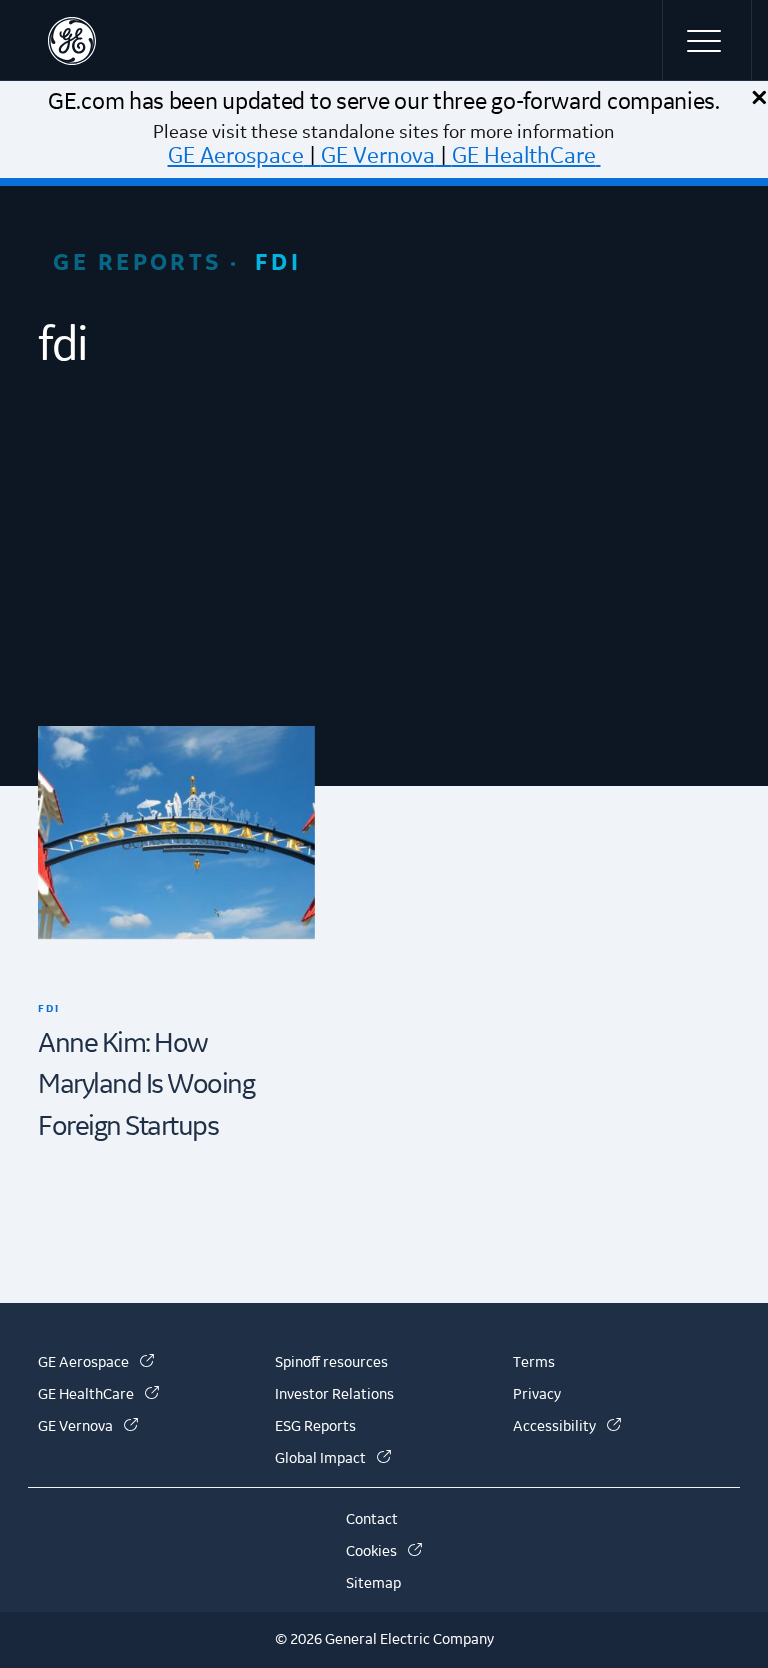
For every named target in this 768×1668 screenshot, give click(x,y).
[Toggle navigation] (707, 40)
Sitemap (373, 1584)
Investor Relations (334, 1395)
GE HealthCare (524, 156)
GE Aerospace (236, 156)
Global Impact (333, 1459)
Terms (534, 1363)
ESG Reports (315, 1427)
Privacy (537, 1395)
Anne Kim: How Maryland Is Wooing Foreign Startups (146, 1085)
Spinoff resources (331, 1363)
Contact (372, 1520)
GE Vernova (378, 156)
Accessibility (567, 1427)
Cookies (384, 1552)
